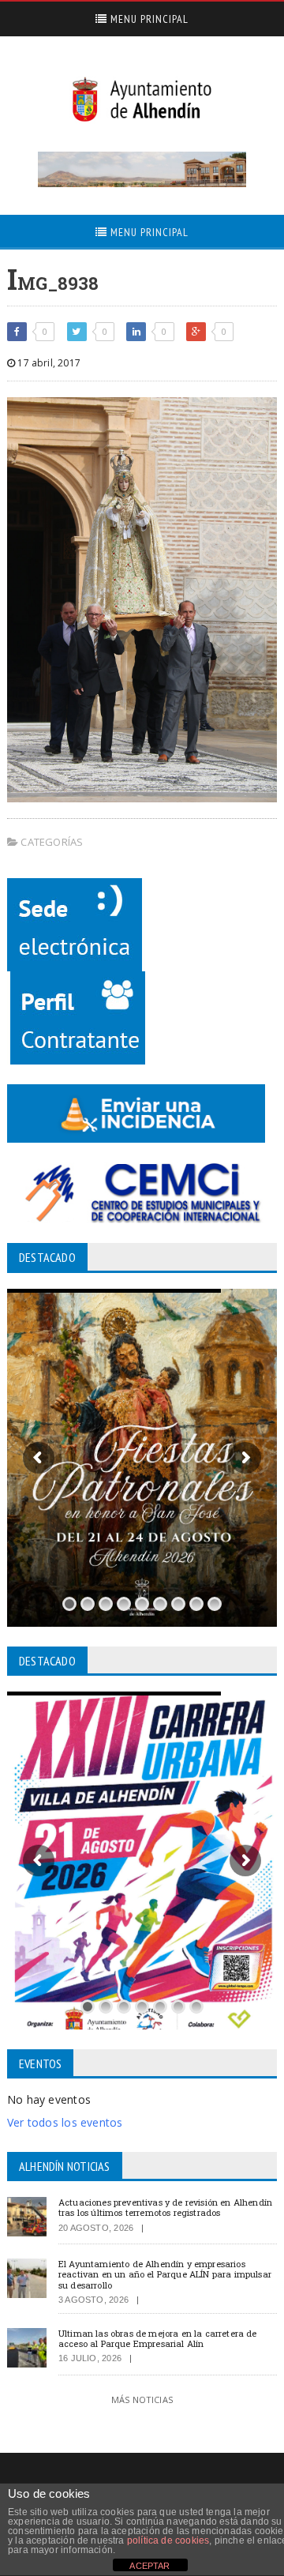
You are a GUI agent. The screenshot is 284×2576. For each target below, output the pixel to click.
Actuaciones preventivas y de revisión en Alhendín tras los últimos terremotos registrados (165, 2207)
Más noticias (142, 2400)
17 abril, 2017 (48, 363)
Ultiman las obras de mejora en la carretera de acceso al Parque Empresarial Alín (158, 2338)
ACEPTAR (149, 2566)
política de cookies (168, 2540)
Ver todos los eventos (65, 2122)
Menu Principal (148, 19)
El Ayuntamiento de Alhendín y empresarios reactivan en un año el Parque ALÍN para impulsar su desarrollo (165, 2274)
